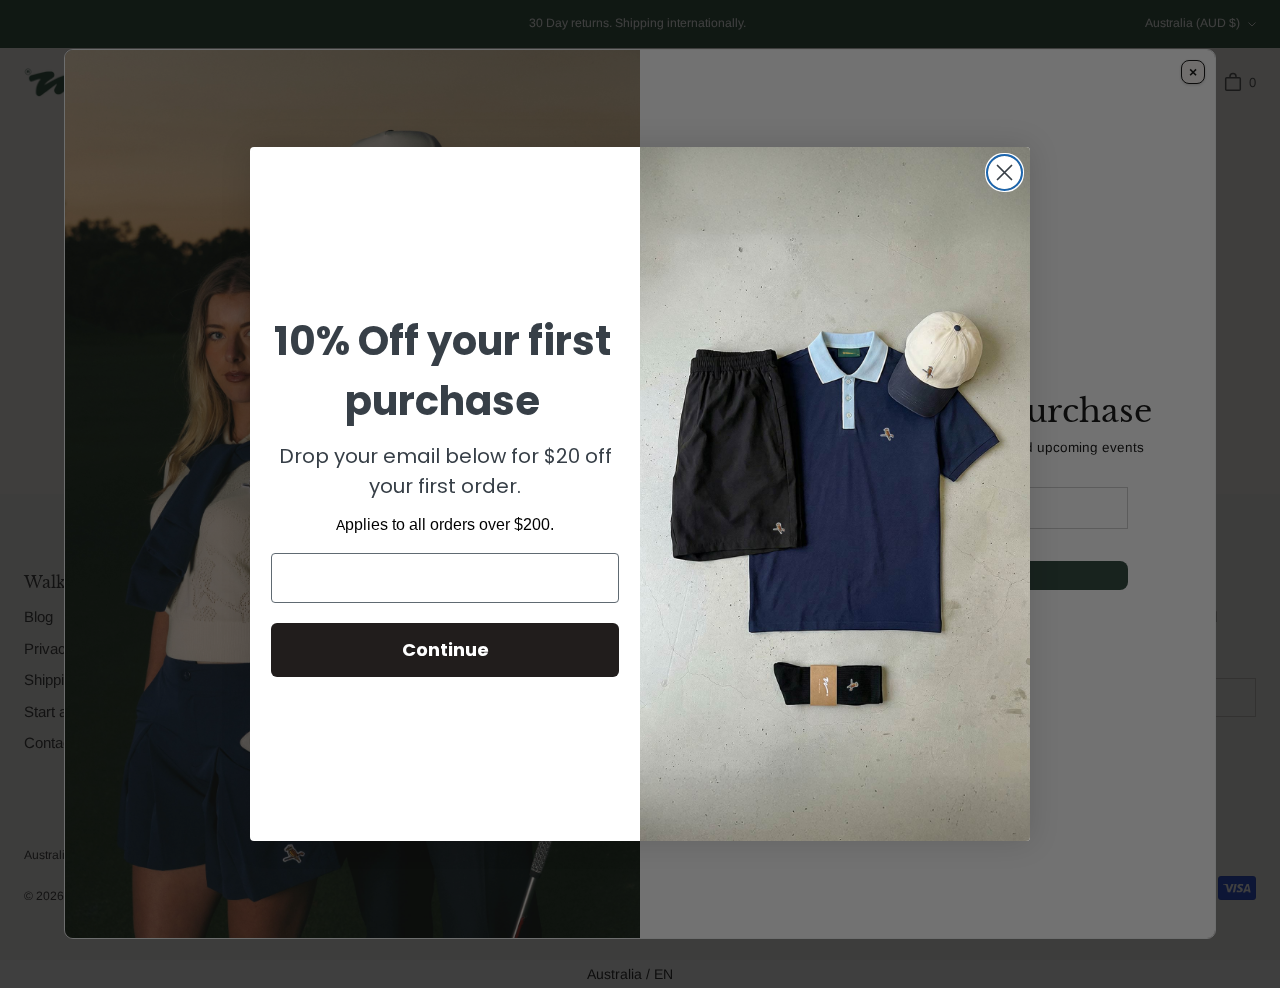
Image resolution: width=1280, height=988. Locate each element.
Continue (445, 649)
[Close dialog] (1004, 172)
